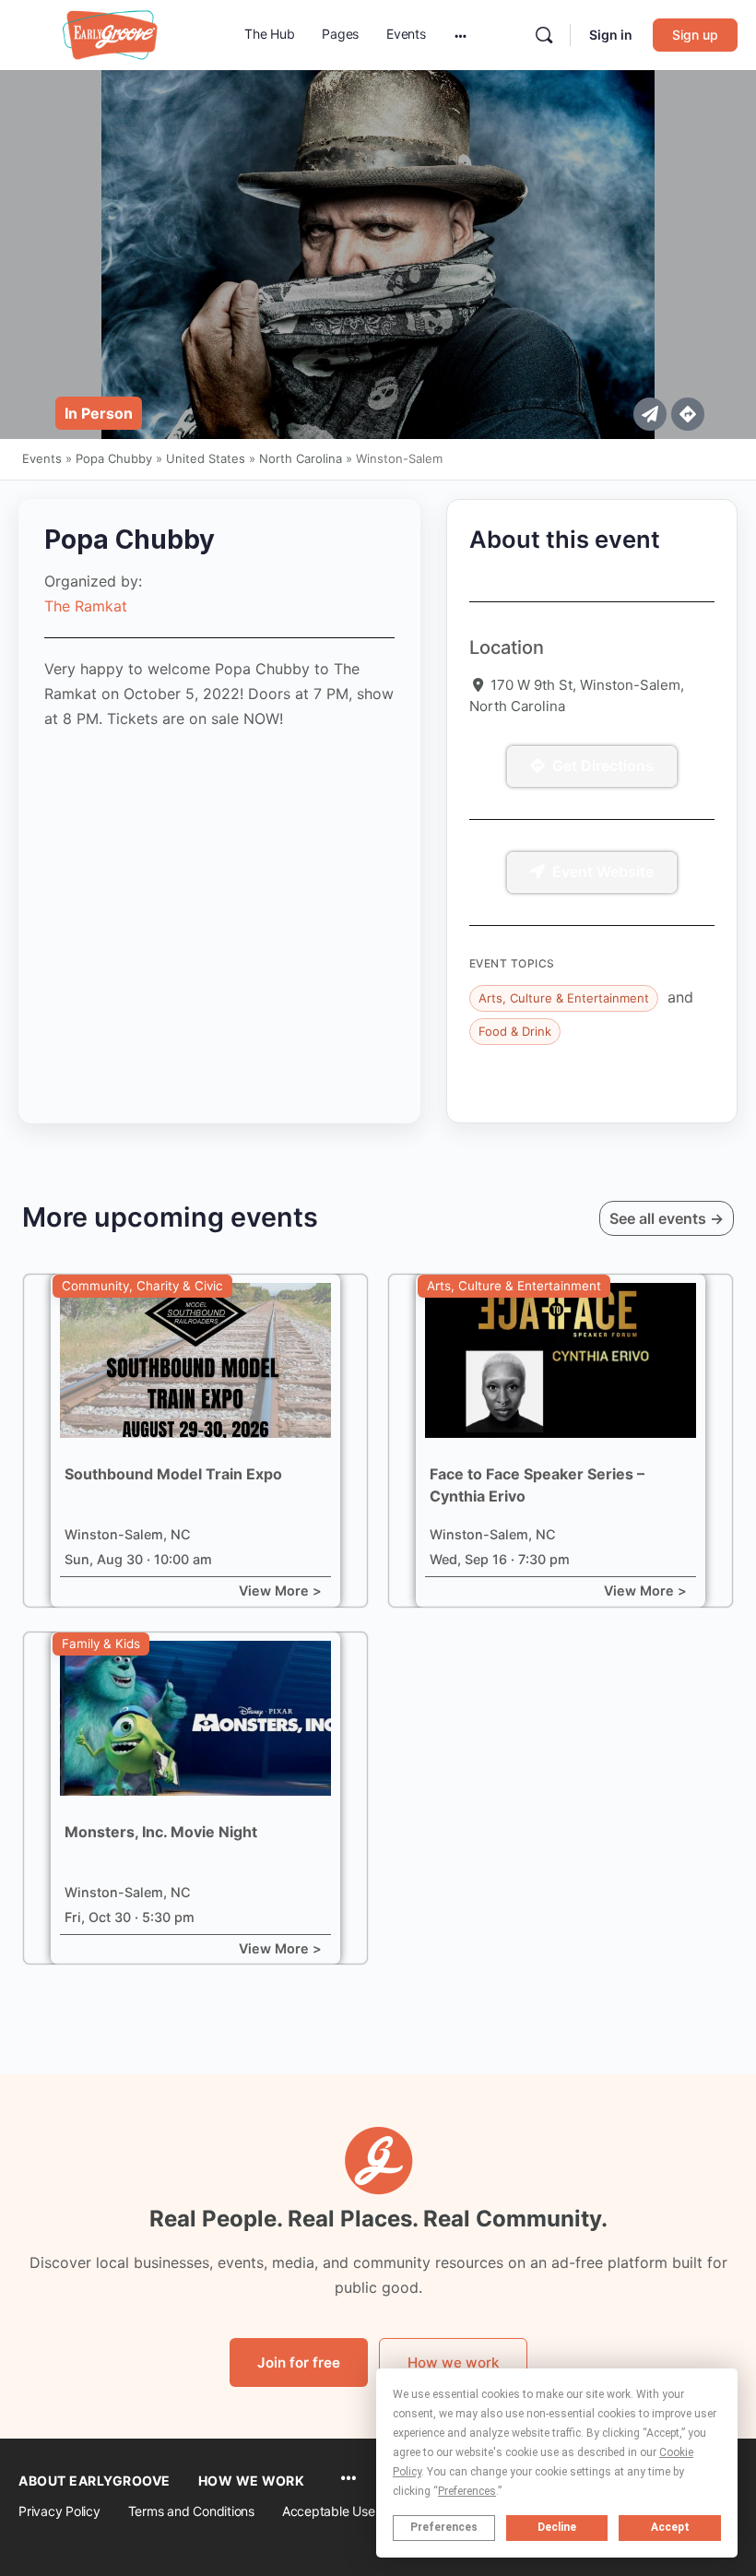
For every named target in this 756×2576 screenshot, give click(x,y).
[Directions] (688, 414)
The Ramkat (86, 606)
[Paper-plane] (650, 414)
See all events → (667, 1218)
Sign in (611, 35)
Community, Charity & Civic (142, 1286)
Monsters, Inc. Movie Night (161, 1832)
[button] (99, 413)
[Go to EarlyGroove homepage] (111, 34)
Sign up (695, 35)
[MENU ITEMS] (348, 2480)
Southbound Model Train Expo (173, 1474)
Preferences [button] (467, 2491)
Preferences (444, 2527)
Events (42, 458)
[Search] (544, 35)
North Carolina (301, 458)
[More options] (461, 35)
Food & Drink (515, 1031)
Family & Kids (101, 1644)
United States (206, 458)
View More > (280, 1591)
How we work (453, 2362)
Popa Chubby (114, 458)
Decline (557, 2527)
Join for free (299, 2362)
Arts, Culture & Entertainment (564, 998)
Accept (670, 2527)
